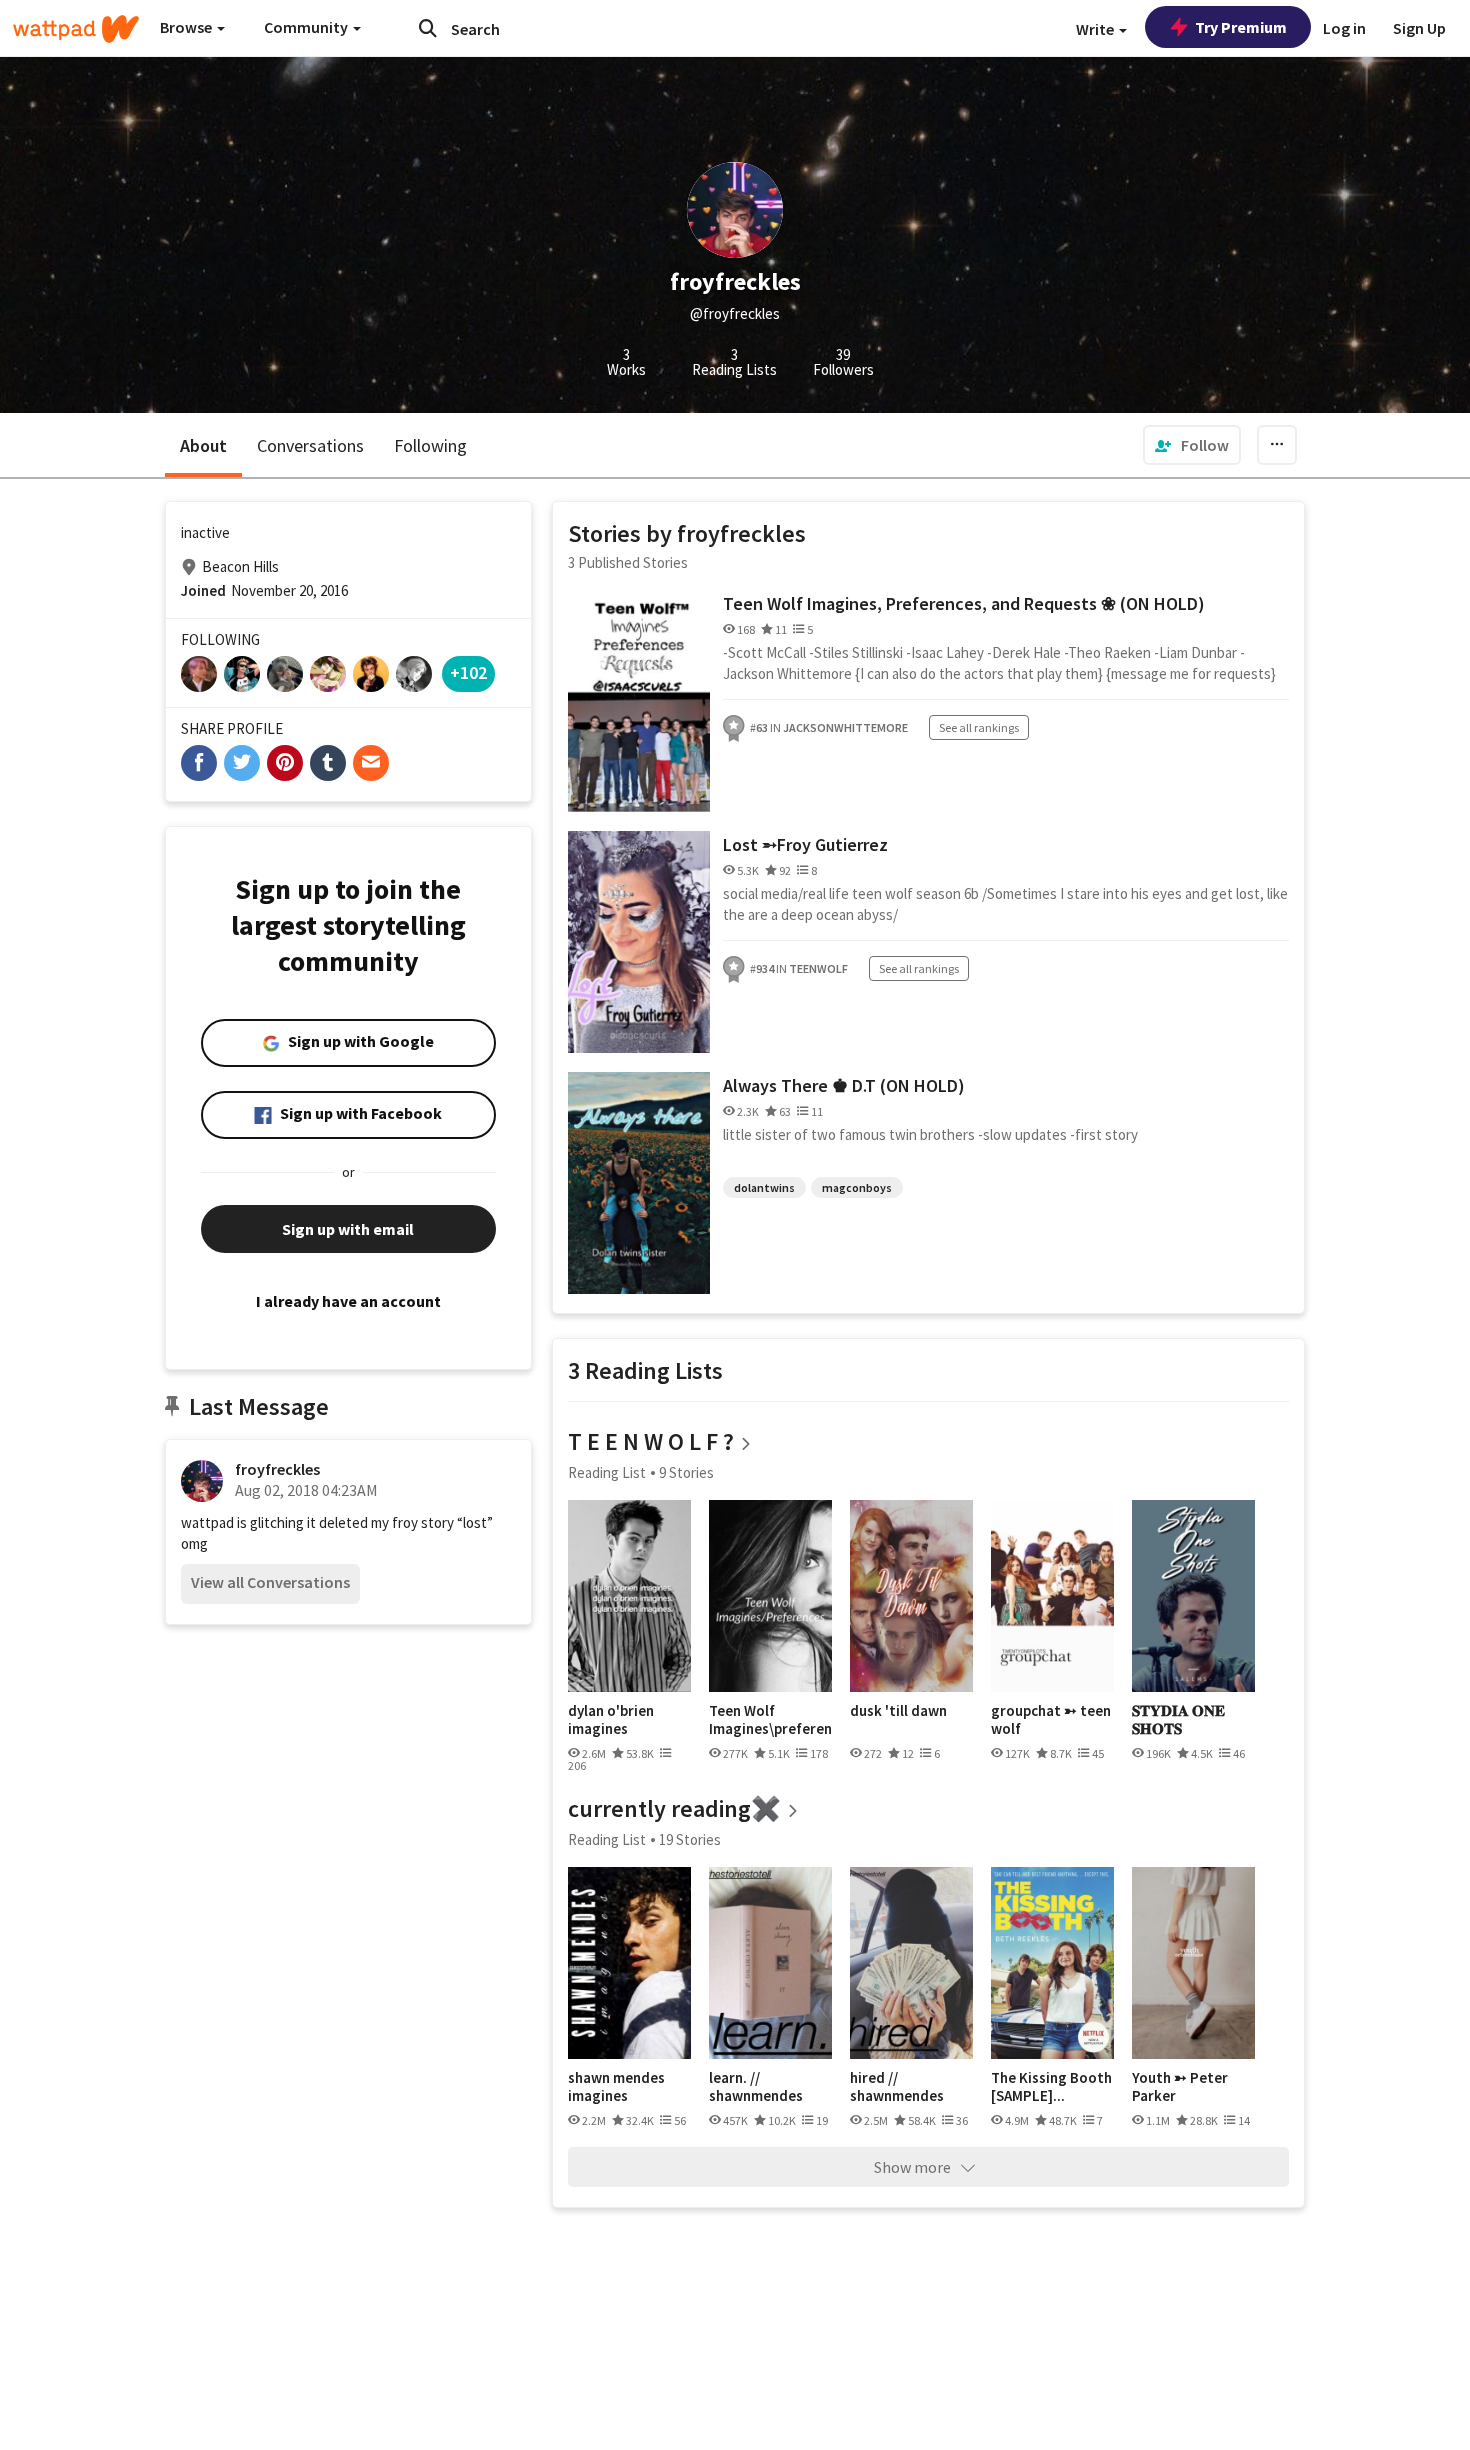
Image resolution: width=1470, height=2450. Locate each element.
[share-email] (371, 763)
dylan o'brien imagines (611, 1719)
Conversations (310, 445)
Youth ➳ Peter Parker (1180, 2086)
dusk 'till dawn (898, 1711)
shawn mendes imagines (616, 2086)
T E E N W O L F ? (651, 1441)
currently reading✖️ (674, 1808)
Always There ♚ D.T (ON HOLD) (844, 1085)
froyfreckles (277, 1469)
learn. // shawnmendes (756, 2086)
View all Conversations (270, 1582)
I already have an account (348, 1301)
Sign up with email (348, 1229)
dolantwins (764, 1187)
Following (430, 445)
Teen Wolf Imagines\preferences (770, 1719)
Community (307, 27)
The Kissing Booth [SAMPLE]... (1051, 2086)
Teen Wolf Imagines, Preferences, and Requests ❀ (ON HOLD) (964, 603)
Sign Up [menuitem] (1419, 28)
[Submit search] (428, 28)
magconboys (857, 1187)
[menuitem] (1192, 445)
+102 (468, 672)
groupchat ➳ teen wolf (1051, 1719)
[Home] (76, 29)
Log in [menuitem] (1344, 28)
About (203, 445)
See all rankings (979, 727)
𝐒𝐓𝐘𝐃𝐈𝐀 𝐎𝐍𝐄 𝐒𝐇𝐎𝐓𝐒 (1178, 1719)
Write (1096, 29)
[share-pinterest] (285, 763)
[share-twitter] (242, 763)
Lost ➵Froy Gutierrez (805, 844)
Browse (187, 27)
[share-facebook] (199, 763)
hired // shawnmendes (897, 2086)
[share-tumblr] (328, 763)
